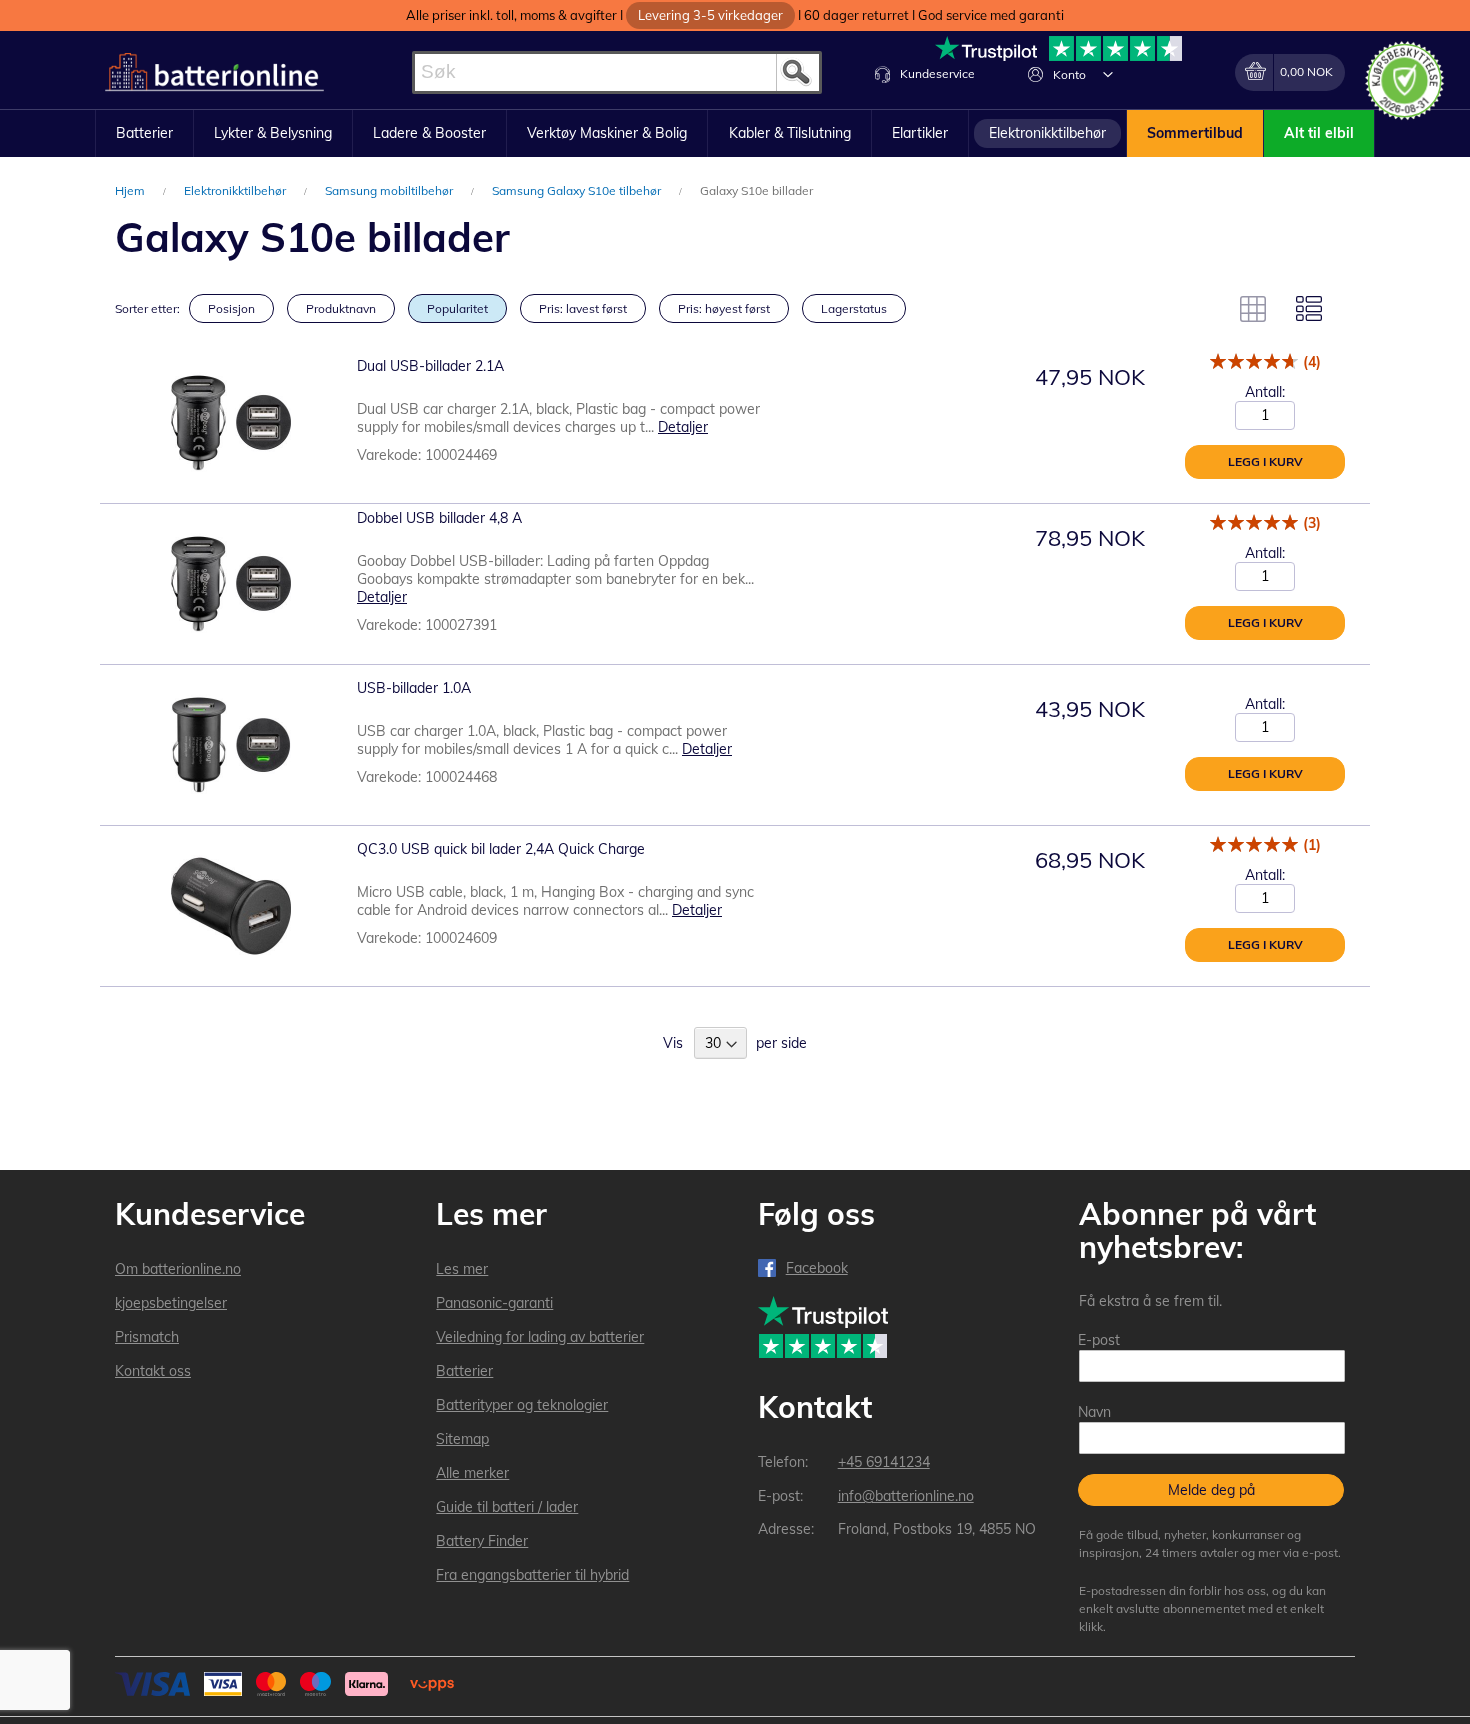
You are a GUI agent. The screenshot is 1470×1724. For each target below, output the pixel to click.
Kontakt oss (153, 1371)
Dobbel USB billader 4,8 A (439, 518)
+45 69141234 (884, 1462)
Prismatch (147, 1337)
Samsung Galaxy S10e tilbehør (578, 190)
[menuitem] (144, 134)
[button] (1108, 74)
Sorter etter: (147, 308)
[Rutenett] (1253, 309)
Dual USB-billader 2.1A (430, 366)
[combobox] (617, 72)
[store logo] (214, 72)
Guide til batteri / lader (507, 1507)
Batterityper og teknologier (522, 1405)
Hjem (131, 190)
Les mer (462, 1269)
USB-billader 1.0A (414, 688)
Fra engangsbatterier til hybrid (532, 1575)
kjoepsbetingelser (171, 1303)
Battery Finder (482, 1541)
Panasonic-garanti (494, 1303)
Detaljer (683, 427)
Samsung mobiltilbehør (390, 190)
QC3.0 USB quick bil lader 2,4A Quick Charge (501, 849)
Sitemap (462, 1439)
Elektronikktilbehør (236, 190)
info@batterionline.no (906, 1496)
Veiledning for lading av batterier (540, 1337)
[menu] (735, 134)
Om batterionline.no (178, 1269)
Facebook (817, 1268)
